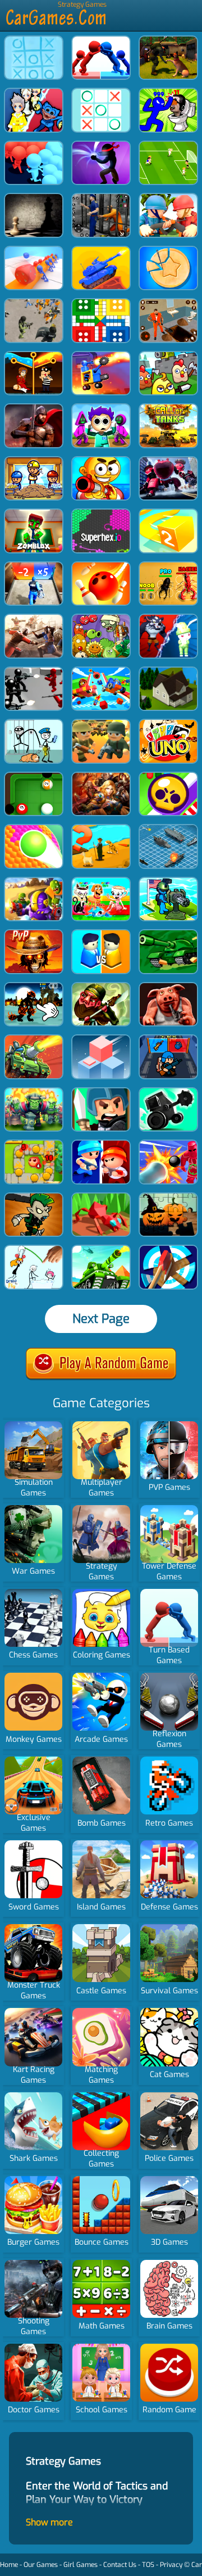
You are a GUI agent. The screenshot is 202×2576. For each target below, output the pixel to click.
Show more (49, 2522)
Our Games (41, 2565)
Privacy (171, 2565)
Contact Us (120, 2565)
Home (9, 2565)
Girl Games (81, 2565)
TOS (148, 2565)
